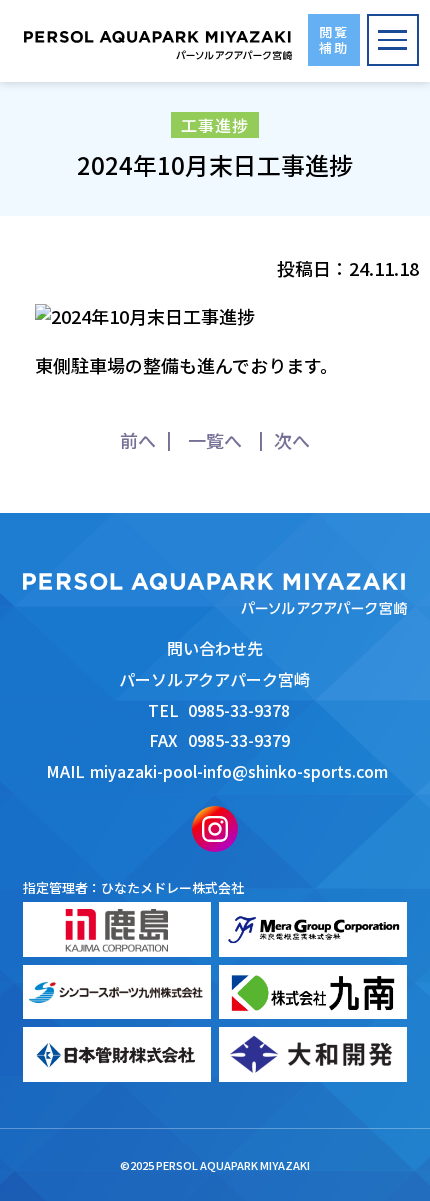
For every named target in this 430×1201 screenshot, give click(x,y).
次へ (292, 440)
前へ (138, 440)
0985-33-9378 (239, 710)
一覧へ (215, 440)
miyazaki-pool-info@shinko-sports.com (239, 771)
